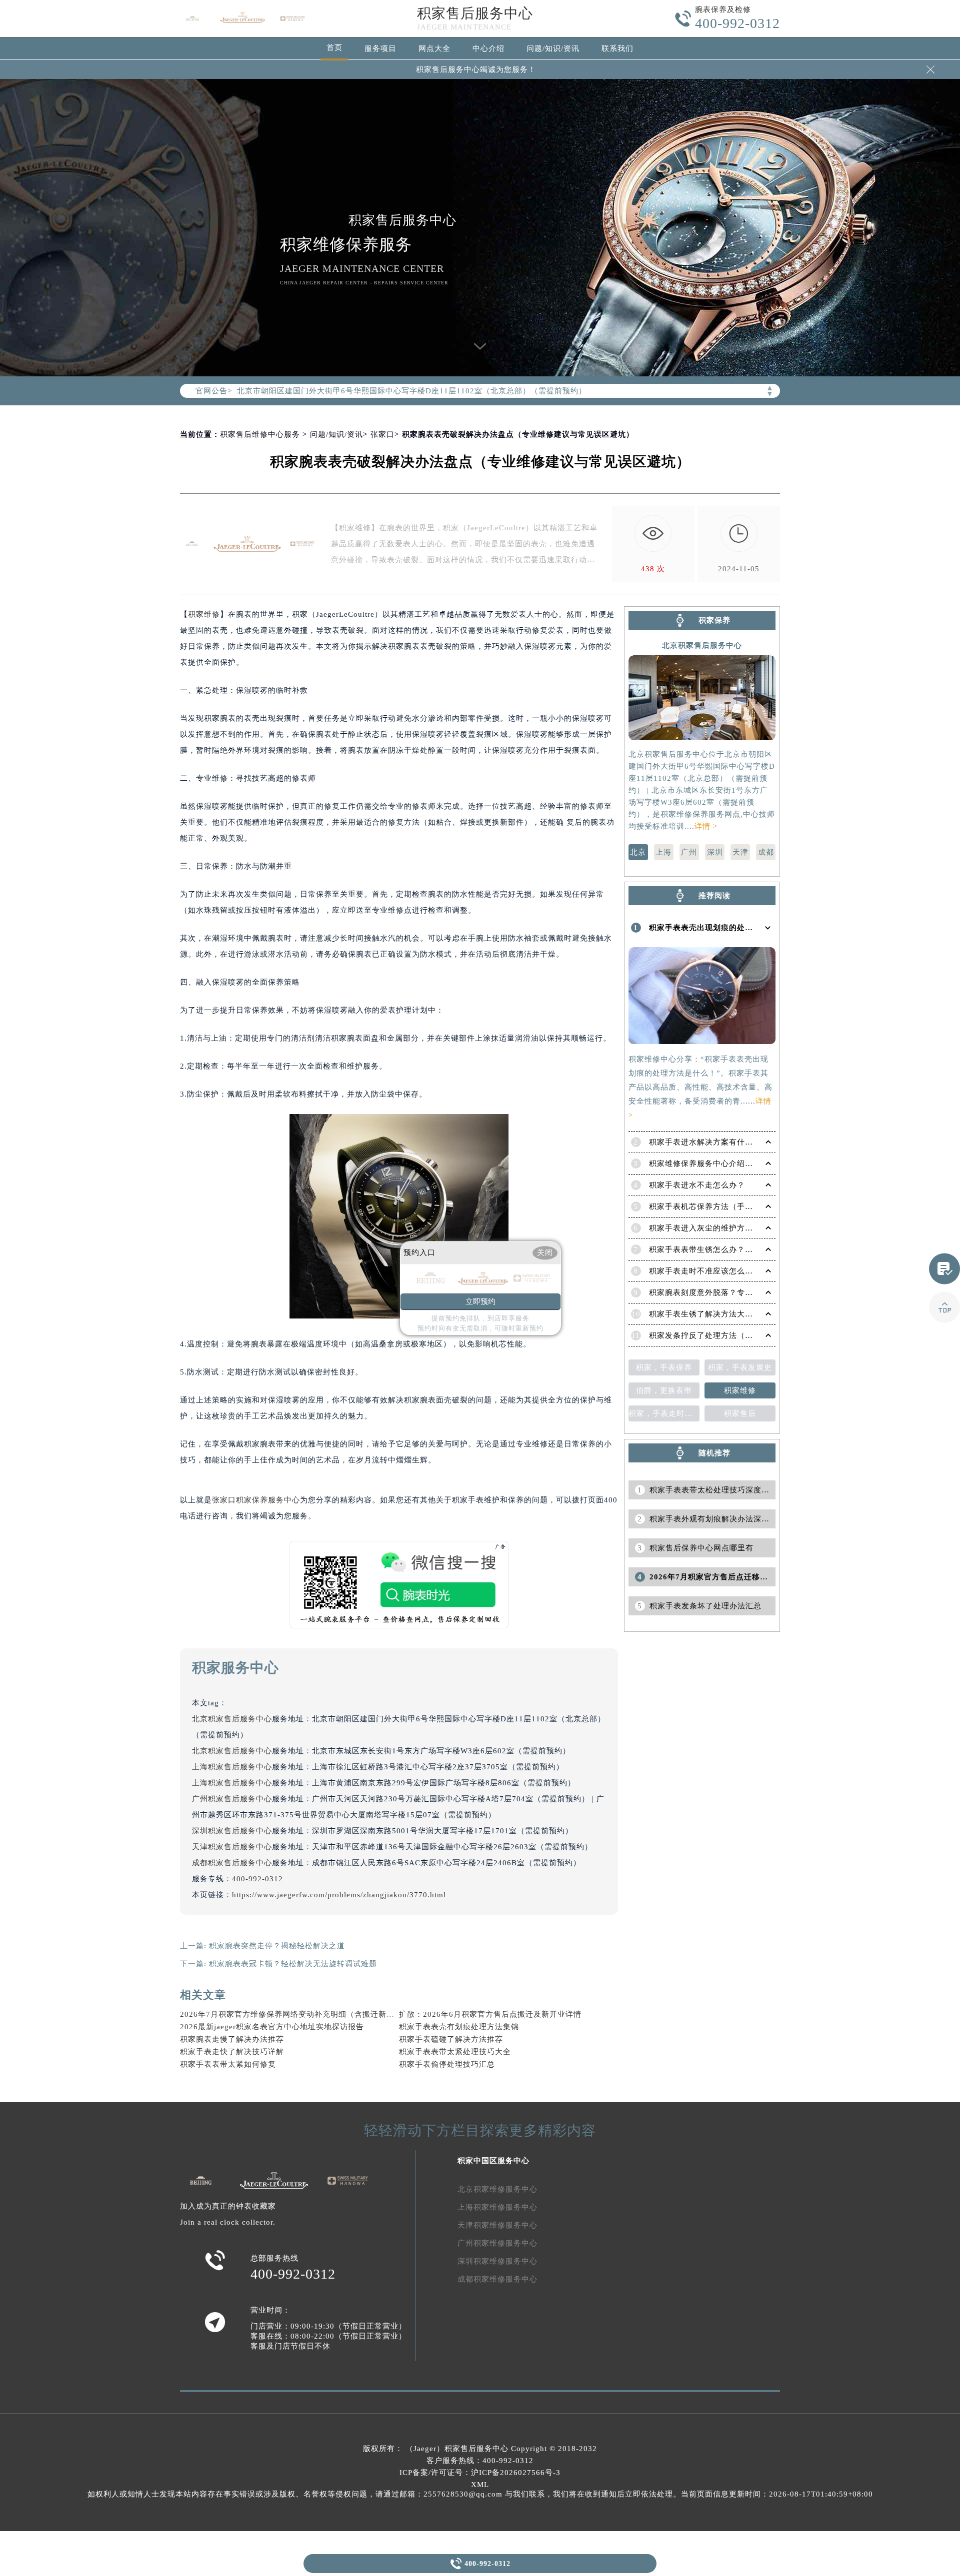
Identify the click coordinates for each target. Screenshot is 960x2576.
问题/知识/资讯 (553, 48)
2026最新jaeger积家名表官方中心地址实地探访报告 (272, 2027)
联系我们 (617, 48)
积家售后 (740, 1413)
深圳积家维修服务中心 (497, 2261)
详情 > (706, 826)
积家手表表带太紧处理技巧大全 (455, 2052)
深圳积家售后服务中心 (232, 1831)
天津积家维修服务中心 (497, 2225)
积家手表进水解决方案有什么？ (705, 1142)
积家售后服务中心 (475, 13)
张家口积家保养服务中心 (256, 1500)
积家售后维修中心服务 (260, 434)
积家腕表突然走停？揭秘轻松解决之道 (277, 1946)
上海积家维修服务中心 (497, 2207)
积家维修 (204, 614)
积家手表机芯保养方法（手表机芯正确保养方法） (737, 1207)
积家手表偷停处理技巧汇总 (447, 2064)
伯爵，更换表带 (664, 1390)
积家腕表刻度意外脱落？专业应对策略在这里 (729, 1292)
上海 (663, 852)
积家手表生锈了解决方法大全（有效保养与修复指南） (745, 1314)
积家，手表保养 (664, 1367)
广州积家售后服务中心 (232, 1799)
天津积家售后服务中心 (232, 1847)
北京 (638, 852)
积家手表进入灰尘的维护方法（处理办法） (725, 1228)
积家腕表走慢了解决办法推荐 (232, 2039)
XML (480, 2485)
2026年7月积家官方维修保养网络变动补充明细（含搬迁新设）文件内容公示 (315, 2014)
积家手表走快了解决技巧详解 (232, 2052)
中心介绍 (488, 48)
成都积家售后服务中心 (232, 1863)
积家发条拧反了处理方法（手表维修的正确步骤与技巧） (749, 1335)
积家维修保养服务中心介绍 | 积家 (708, 1164)
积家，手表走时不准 (664, 1413)
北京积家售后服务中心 (232, 1719)
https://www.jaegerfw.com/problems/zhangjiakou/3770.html (339, 1895)
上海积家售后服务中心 (232, 1767)
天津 (740, 852)
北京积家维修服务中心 (497, 2189)
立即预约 (480, 1301)
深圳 (715, 852)
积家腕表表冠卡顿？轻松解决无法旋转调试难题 (293, 1964)
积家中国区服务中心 (493, 2161)
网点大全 (434, 48)
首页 (334, 47)
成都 (766, 852)
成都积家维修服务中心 (497, 2279)
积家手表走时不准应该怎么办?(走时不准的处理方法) (742, 1271)
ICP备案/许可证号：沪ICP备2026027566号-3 (480, 2473)
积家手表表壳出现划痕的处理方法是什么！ (725, 928)
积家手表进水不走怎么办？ (697, 1185)
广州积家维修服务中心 (497, 2243)
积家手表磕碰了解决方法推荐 (451, 2039)
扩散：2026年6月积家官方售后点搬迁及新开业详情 (490, 2014)
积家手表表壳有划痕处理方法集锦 (459, 2027)
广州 (689, 852)
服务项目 (380, 48)
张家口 (382, 434)
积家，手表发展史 (740, 1367)
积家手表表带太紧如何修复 (228, 2064)
